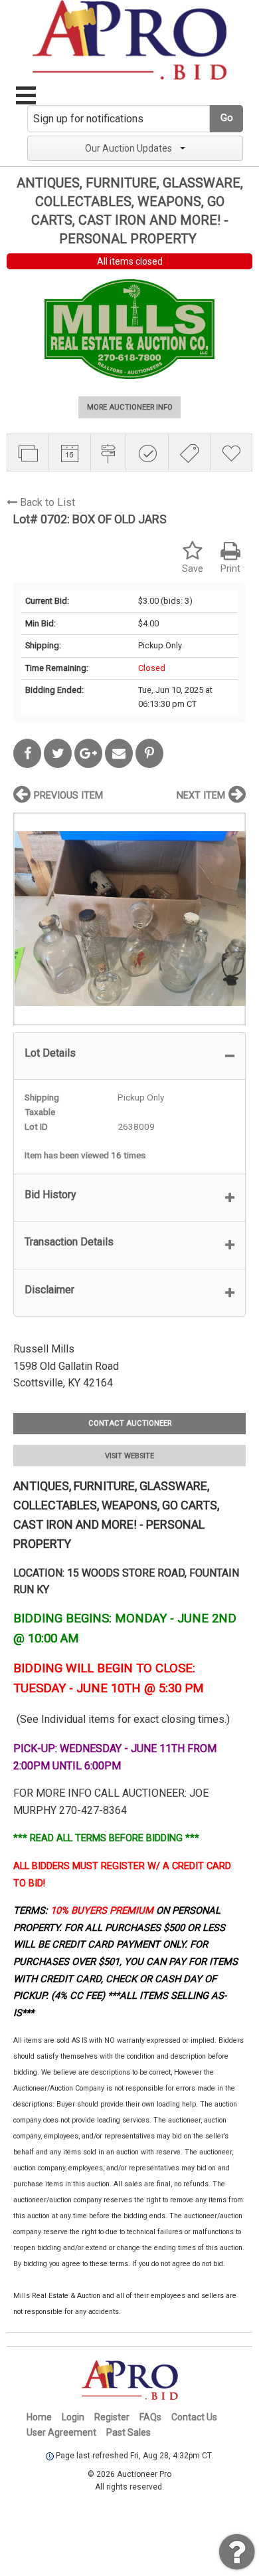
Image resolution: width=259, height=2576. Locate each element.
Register (112, 2417)
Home (39, 2417)
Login (73, 2417)
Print (230, 569)
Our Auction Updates (129, 148)
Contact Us (194, 2417)
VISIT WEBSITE (129, 1456)
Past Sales (129, 2432)
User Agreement (61, 2432)
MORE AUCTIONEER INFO (130, 407)
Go (227, 118)
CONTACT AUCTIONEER (130, 1423)
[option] (129, 919)
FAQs (150, 2417)
